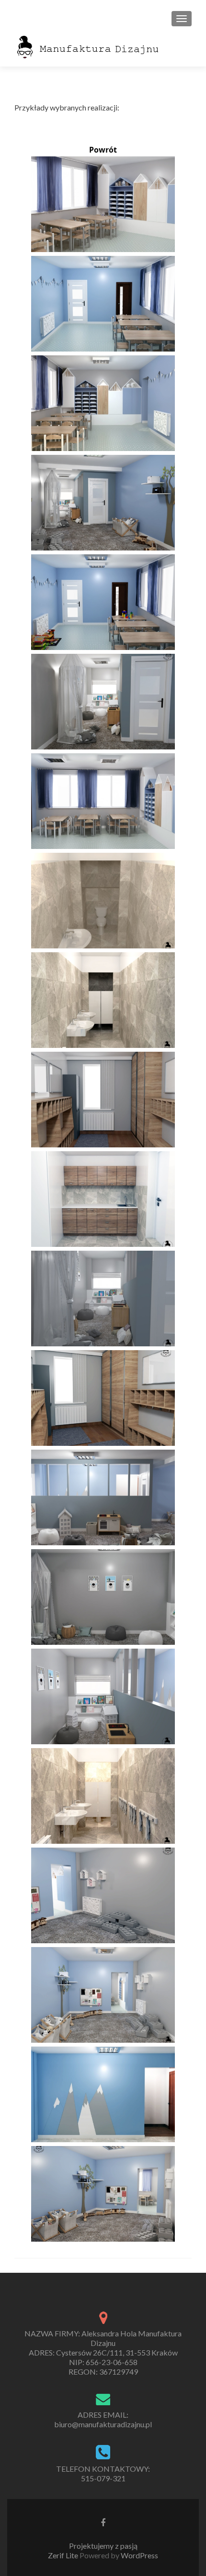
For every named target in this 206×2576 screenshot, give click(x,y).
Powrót (103, 150)
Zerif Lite (64, 2555)
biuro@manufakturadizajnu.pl (103, 2424)
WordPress (139, 2555)
